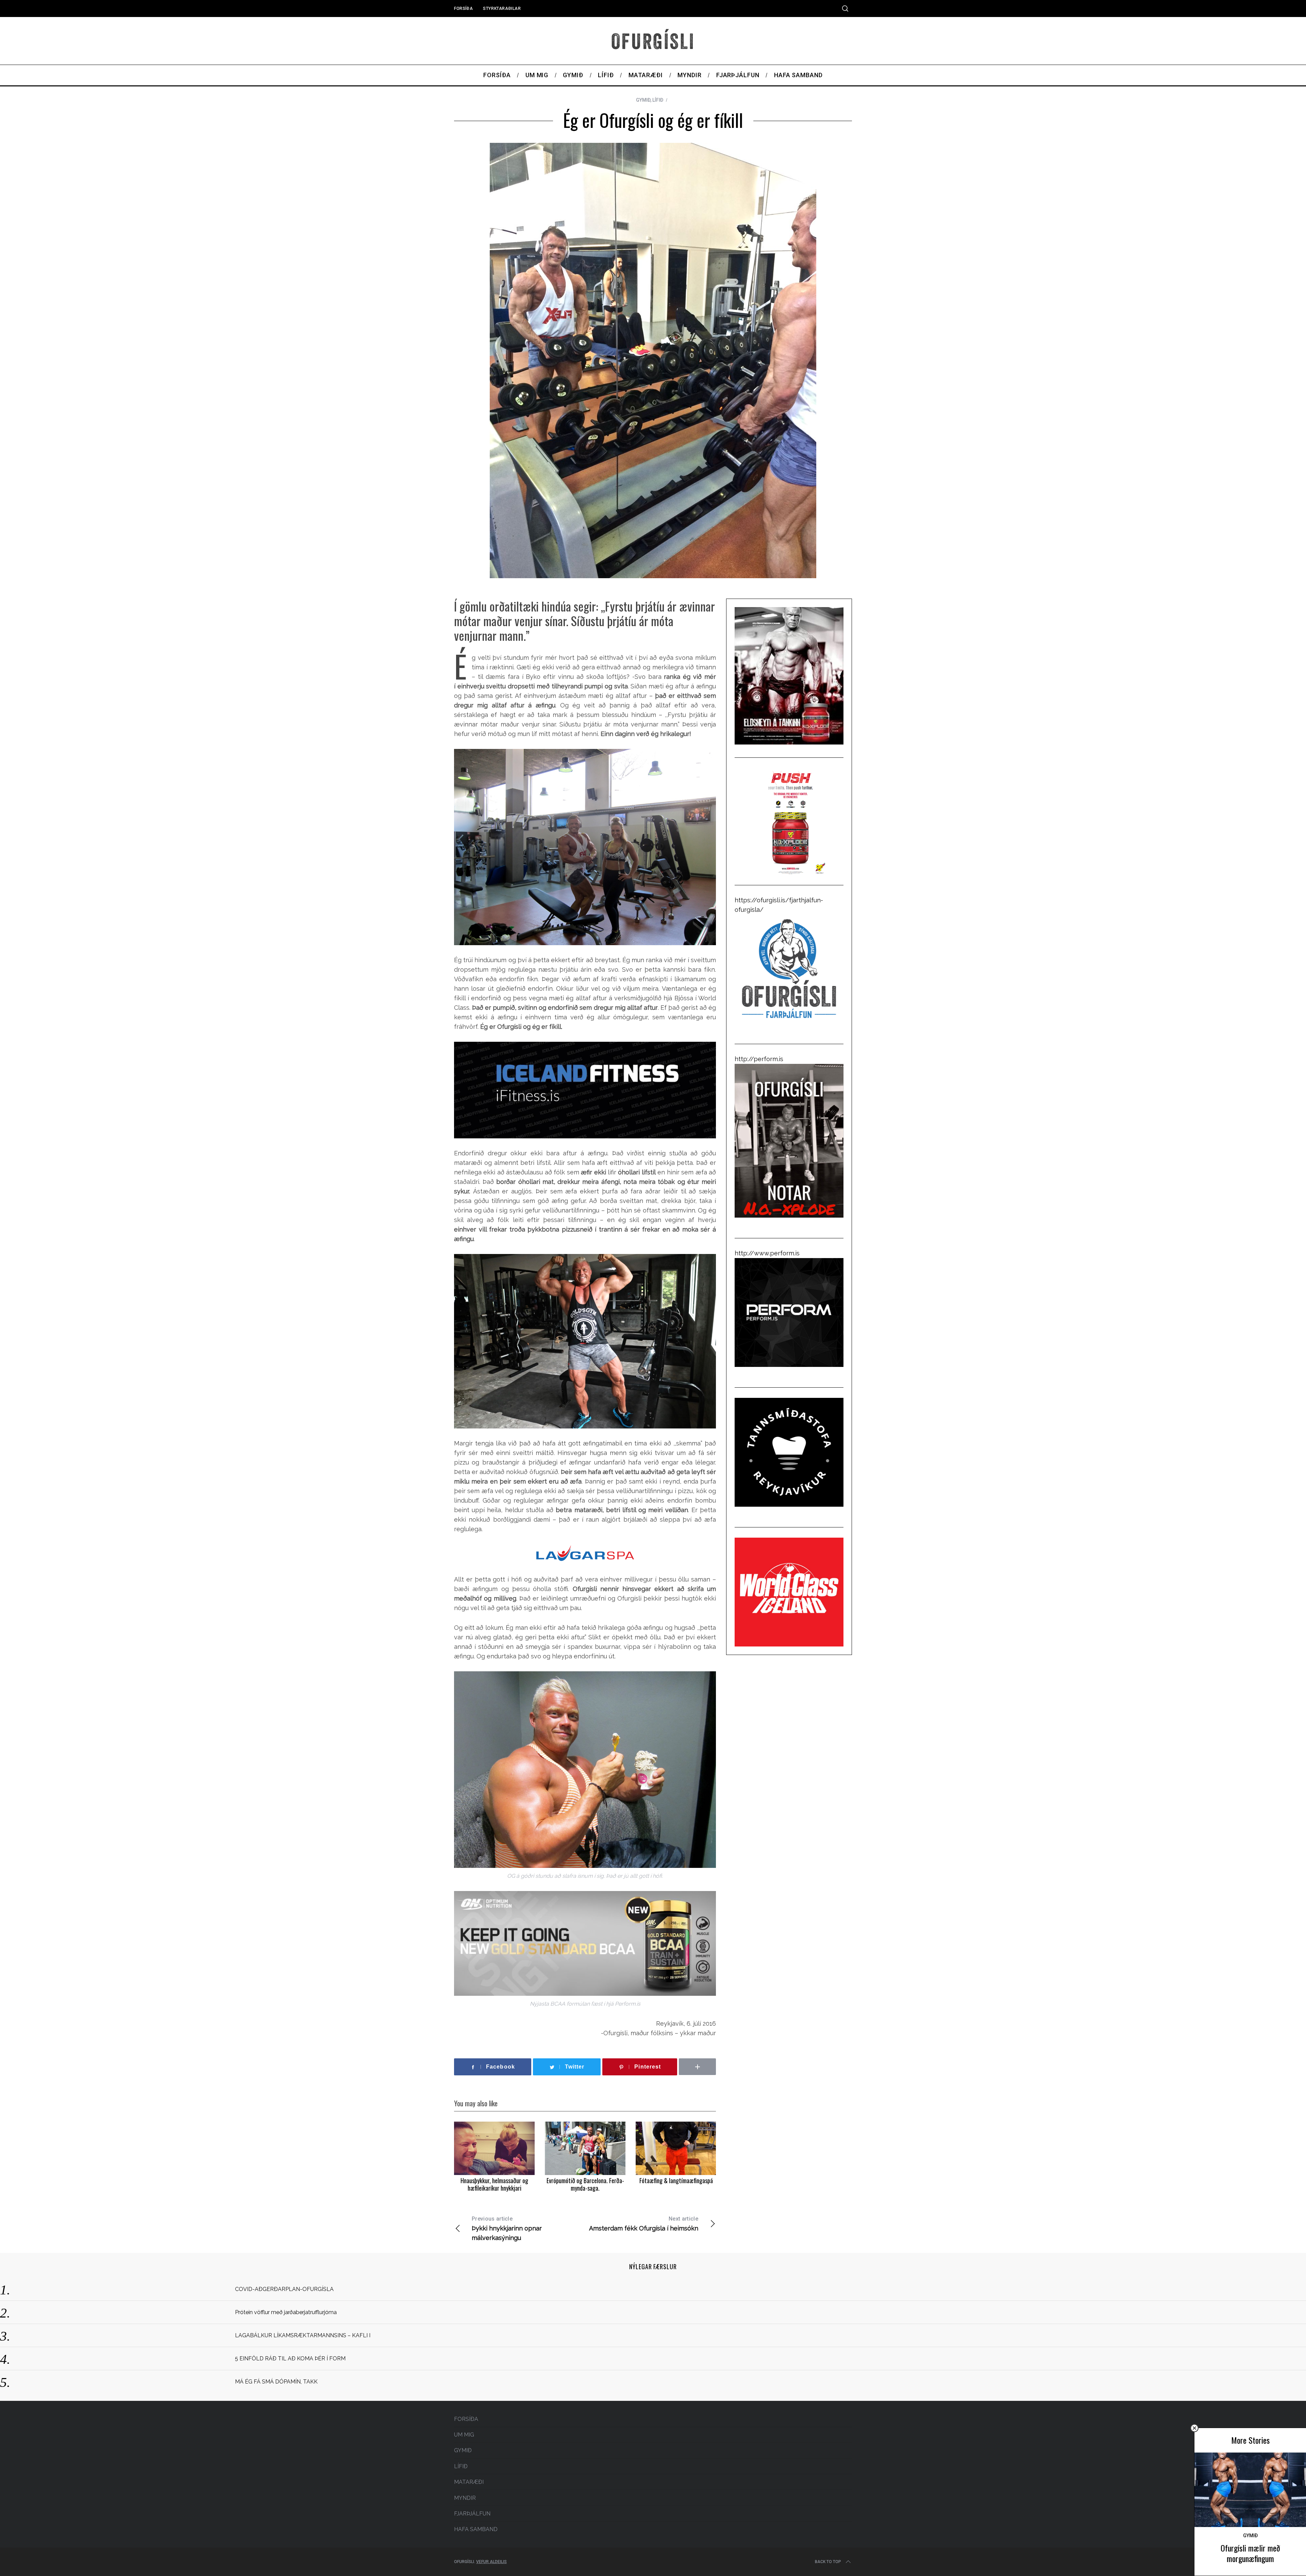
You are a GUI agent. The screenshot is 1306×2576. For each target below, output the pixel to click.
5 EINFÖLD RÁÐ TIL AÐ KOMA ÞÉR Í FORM (290, 2358)
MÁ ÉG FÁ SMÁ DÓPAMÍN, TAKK (276, 2382)
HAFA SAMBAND (476, 2529)
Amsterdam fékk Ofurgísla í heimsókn (644, 2224)
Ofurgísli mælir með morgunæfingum (1250, 2553)
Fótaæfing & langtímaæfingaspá (676, 2180)
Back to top (828, 2562)
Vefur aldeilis (491, 2562)
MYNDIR (465, 2498)
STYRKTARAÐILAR (502, 9)
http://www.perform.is (767, 1253)
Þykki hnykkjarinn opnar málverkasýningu (507, 2228)
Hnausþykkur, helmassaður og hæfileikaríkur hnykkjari (494, 2184)
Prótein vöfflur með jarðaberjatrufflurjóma (286, 2312)
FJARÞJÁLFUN (472, 2514)
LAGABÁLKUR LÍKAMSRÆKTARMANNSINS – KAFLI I (303, 2335)
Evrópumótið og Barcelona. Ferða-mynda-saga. (585, 2184)
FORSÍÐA (463, 9)
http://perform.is (759, 1059)
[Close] (1194, 2428)
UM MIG (464, 2435)
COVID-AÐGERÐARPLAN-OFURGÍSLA (284, 2289)
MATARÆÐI (469, 2482)
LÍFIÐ (658, 100)
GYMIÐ (643, 100)
